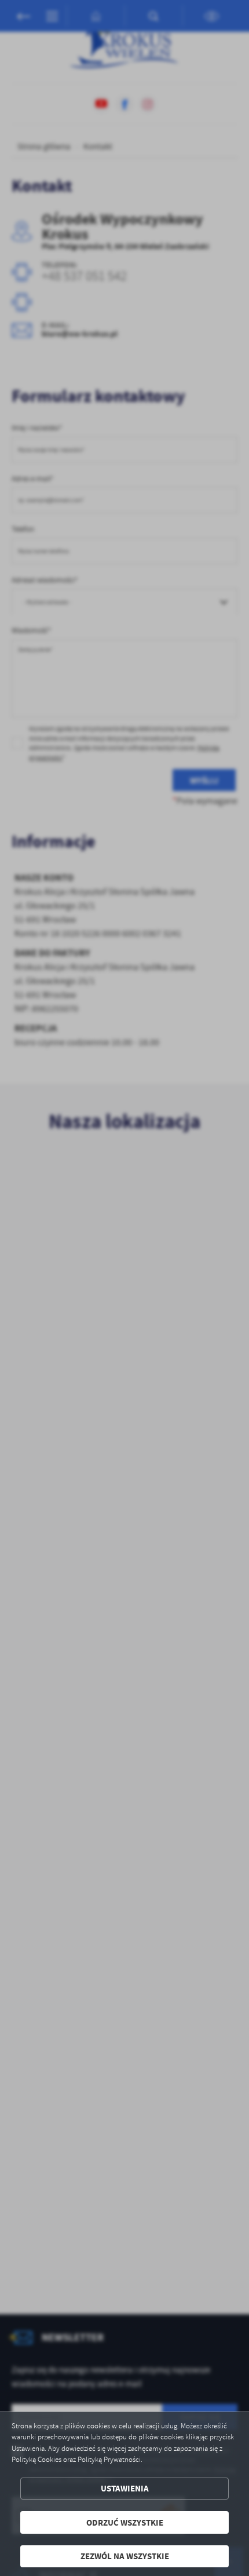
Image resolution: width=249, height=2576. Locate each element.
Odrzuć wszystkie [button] (125, 2522)
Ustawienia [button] (125, 2488)
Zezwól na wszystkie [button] (125, 2556)
